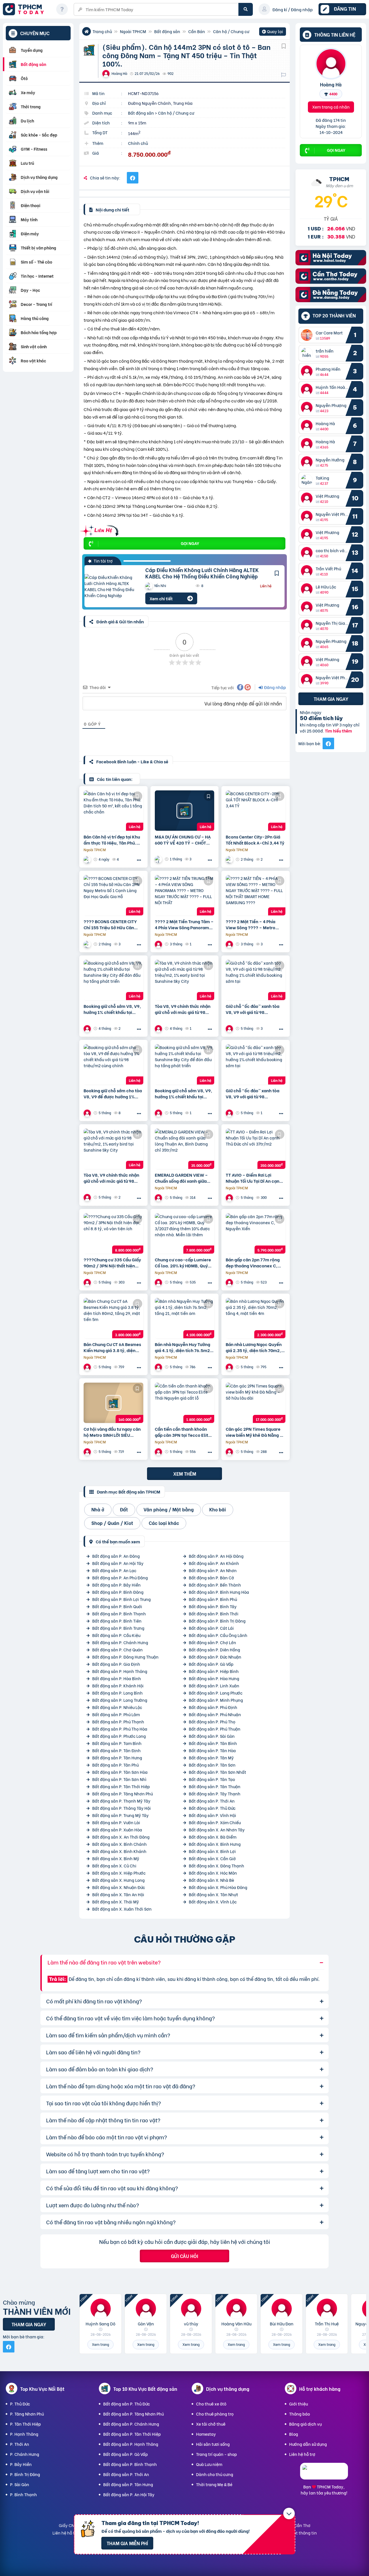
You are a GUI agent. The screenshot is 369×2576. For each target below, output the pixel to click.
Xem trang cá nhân (331, 107)
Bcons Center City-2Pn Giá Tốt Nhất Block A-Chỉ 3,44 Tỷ (255, 840)
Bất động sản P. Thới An (212, 1801)
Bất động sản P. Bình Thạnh (119, 1613)
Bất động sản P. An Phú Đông (120, 1577)
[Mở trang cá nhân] (308, 335)
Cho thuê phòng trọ (215, 2414)
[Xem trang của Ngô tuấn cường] (88, 859)
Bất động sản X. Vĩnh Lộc (213, 1902)
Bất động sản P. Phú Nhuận (215, 1714)
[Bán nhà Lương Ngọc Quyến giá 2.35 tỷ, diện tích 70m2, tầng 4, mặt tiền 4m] (256, 1318)
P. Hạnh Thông (24, 2434)
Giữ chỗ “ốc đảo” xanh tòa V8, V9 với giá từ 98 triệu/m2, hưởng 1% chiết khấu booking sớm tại (253, 1009)
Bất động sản (167, 31)
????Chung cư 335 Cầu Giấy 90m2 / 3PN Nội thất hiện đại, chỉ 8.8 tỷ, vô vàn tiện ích (113, 1263)
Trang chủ (102, 31)
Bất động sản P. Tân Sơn (212, 1765)
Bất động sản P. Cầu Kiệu (116, 1635)
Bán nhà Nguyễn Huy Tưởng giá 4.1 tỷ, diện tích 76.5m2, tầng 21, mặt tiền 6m (183, 1347)
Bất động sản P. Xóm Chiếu (215, 1822)
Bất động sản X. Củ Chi (114, 1866)
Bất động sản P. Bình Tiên (117, 1621)
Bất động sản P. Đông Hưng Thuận (125, 1657)
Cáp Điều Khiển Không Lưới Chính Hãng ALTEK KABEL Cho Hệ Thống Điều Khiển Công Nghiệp (202, 573)
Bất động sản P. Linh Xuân (214, 1686)
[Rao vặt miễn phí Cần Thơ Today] (331, 282)
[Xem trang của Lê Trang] (159, 1198)
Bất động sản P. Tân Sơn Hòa (120, 1772)
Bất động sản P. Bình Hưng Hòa (219, 1592)
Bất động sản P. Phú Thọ (212, 1722)
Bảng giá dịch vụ (305, 2424)
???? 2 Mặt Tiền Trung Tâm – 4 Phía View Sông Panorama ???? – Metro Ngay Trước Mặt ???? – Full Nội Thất (184, 924)
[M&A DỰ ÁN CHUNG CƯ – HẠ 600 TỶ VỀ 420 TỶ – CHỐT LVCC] (185, 811)
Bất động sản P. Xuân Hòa (117, 1830)
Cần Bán (197, 31)
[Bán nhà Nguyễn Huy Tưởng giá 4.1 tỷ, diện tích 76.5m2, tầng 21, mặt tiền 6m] (185, 1318)
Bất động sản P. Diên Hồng (214, 1649)
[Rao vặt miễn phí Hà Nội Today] (331, 263)
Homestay (206, 2434)
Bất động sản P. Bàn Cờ (211, 1577)
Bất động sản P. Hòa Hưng (214, 1678)
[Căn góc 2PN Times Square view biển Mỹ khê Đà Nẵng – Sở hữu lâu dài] (256, 1403)
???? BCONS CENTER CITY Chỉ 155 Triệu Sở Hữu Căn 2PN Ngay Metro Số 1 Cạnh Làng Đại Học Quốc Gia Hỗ (111, 924)
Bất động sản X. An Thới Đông (121, 1837)
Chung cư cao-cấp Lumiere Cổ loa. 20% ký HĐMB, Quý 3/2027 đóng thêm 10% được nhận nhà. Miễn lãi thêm (184, 1263)
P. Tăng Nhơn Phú (27, 2414)
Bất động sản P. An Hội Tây (118, 1563)
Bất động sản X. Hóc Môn (213, 1873)
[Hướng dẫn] (62, 9)
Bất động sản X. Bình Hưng (215, 1844)
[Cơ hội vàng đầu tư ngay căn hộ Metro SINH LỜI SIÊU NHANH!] (113, 1403)
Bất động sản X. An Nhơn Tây (217, 1830)
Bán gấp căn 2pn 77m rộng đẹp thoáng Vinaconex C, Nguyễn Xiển (253, 1263)
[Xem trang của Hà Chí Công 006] (159, 1282)
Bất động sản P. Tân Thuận (215, 1786)
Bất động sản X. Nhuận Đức (119, 1887)
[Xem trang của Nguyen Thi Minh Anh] (88, 1367)
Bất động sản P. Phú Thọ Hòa (120, 1729)
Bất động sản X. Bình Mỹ (116, 1858)
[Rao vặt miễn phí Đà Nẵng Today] (331, 300)
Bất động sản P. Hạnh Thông (120, 1671)
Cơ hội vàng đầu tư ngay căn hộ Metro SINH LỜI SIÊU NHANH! (112, 1432)
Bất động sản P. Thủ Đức (212, 1808)
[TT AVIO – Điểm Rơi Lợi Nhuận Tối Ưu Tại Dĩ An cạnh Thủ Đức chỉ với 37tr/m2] (256, 1149)
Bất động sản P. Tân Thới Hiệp (121, 1786)
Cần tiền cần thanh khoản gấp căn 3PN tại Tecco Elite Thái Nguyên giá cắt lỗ (183, 1432)
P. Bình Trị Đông (25, 2474)
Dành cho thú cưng (215, 2474)
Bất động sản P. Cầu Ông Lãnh (218, 1635)
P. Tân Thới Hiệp (26, 2424)
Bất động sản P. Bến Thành (215, 1585)
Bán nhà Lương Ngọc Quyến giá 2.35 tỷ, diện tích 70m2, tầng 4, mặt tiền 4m (254, 1347)
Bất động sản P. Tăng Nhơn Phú (123, 1794)
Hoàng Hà (331, 84)
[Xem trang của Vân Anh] (230, 1282)
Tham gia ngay (331, 699)
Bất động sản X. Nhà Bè (211, 1880)
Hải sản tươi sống (213, 2444)
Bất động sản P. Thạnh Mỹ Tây (121, 1801)
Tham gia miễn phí (127, 2543)
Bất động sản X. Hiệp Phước (119, 1873)
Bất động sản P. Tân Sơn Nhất (218, 1772)
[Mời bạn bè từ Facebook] (328, 743)
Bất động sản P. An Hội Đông (216, 1556)
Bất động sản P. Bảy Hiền (116, 1585)
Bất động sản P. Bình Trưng (118, 1628)
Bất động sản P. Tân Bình (213, 1743)
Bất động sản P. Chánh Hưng (120, 1642)
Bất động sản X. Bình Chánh (119, 1844)
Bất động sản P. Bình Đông (118, 1592)
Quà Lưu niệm (209, 2464)
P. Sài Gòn (20, 2484)
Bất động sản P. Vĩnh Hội (212, 1815)
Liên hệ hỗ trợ (302, 2454)
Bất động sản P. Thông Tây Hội (122, 1808)
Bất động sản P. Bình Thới (214, 1613)
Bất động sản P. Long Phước (216, 1693)
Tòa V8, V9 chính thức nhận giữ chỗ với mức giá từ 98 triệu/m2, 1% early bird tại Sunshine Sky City (183, 1009)
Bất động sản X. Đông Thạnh (216, 1866)
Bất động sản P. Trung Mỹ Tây (121, 1815)
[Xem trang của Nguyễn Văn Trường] (159, 1452)
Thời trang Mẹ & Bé (214, 2484)
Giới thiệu (299, 2404)
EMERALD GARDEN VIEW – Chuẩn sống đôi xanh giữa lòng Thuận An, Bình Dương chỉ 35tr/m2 (182, 1178)
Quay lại (273, 32)
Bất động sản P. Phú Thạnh (118, 1722)
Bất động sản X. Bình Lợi (212, 1851)
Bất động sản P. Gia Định (116, 1664)
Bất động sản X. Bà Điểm (213, 1837)
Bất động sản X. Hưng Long (118, 1880)
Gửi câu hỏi (184, 2256)
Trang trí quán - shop (216, 2454)
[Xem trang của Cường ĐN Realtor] (230, 1452)
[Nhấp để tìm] (246, 9)
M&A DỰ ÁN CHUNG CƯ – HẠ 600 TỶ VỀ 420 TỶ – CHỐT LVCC (183, 840)
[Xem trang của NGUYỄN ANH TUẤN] (159, 944)
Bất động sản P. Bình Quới (117, 1606)
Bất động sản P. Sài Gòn (212, 1736)
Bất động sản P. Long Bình (117, 1693)
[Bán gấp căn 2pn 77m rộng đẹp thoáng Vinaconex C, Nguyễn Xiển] (256, 1233)
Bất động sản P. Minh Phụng (216, 1700)
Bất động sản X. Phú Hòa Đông (218, 1887)
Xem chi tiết (161, 598)
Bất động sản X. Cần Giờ (212, 1858)
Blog (294, 2434)
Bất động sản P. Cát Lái (211, 1628)
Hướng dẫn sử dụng (308, 2444)
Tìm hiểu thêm (338, 731)
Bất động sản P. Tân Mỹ (211, 1758)
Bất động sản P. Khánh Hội (118, 1686)
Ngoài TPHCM (133, 31)
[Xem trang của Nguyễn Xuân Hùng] (159, 1367)
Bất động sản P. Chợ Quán (117, 1649)
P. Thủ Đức (20, 2404)
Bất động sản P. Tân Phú (115, 1765)
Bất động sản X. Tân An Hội (118, 1894)
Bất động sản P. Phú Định (213, 1707)
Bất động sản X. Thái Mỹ (116, 1902)
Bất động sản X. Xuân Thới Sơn (122, 1909)
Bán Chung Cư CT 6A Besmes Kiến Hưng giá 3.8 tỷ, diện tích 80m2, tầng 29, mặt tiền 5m (113, 1347)
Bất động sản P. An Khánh (214, 1563)
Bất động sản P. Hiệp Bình (214, 1671)
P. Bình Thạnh (23, 2494)
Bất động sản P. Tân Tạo (212, 1779)
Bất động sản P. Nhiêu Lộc (117, 1707)
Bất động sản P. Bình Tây (213, 1606)
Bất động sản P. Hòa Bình (117, 1678)
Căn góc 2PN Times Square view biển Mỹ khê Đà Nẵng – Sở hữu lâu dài (254, 1432)
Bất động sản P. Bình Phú (213, 1599)
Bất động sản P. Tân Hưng (117, 1758)
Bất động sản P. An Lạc (114, 1570)
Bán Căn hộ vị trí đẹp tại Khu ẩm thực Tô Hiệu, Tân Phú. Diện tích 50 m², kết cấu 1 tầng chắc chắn (112, 840)
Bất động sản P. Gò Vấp (211, 1664)
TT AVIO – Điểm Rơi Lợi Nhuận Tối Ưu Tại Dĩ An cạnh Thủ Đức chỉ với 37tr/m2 (254, 1178)
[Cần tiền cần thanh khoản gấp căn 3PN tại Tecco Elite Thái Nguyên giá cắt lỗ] (185, 1403)
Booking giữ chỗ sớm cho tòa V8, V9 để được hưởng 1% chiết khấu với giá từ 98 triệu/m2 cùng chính (113, 1093)
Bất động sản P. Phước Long (119, 1736)
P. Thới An (20, 2444)
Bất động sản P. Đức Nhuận (215, 1657)
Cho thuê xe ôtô (211, 2404)
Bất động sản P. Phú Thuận (215, 1729)
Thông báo (300, 2414)
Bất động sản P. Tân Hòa (212, 1750)
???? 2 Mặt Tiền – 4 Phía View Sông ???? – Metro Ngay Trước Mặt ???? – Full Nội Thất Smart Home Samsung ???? (254, 924)
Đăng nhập (275, 687)
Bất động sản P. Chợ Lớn (212, 1642)
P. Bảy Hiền (21, 2464)
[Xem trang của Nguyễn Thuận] (230, 859)
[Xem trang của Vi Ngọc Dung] (88, 1028)
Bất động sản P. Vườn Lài (116, 1822)
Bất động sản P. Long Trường (120, 1700)
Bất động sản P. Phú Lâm (116, 1714)
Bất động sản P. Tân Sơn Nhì (119, 1779)
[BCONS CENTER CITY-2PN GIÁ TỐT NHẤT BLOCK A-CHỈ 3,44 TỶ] (256, 811)
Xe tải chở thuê (211, 2424)
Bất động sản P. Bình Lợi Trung (122, 1599)
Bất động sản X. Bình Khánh (119, 1851)
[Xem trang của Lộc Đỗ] (159, 859)
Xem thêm (185, 1474)
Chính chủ (138, 143)
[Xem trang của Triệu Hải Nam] (88, 1282)
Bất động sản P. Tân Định (116, 1750)
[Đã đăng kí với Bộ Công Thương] (324, 2474)
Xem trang (100, 2344)
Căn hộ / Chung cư (231, 31)
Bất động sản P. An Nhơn (213, 1570)
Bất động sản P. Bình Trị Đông (217, 1621)
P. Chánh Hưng (25, 2454)
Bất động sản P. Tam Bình (117, 1743)
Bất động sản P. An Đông (116, 1556)
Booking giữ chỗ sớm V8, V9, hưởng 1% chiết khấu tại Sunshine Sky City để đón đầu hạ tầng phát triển (113, 1009)
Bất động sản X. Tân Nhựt (213, 1894)
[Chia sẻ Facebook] (133, 178)
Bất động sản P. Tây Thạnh (215, 1794)
